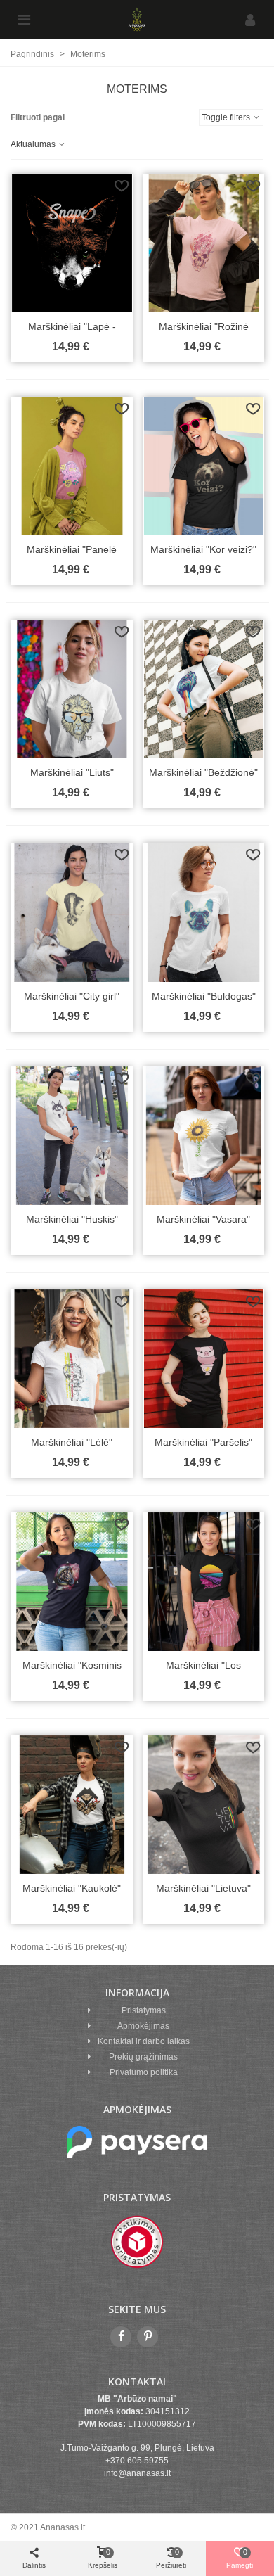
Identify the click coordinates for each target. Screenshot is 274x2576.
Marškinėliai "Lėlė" (72, 1442)
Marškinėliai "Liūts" (72, 772)
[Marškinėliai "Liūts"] (72, 689)
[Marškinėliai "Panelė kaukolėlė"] (72, 466)
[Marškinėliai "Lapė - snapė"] (72, 243)
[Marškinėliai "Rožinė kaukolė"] (204, 243)
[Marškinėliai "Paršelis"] (204, 1359)
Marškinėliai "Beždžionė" (203, 772)
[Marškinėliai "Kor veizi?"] (204, 466)
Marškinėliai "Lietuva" (203, 1888)
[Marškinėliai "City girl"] (72, 912)
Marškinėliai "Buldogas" (204, 996)
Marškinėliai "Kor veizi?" (203, 549)
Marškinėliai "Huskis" (72, 1219)
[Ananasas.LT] (137, 19)
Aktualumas (34, 144)
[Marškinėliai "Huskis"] (72, 1136)
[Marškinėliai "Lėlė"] (72, 1359)
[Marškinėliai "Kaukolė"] (72, 1805)
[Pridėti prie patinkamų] (122, 186)
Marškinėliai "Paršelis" (203, 1442)
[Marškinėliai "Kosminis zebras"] (72, 1582)
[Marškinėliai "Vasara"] (204, 1136)
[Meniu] (24, 20)
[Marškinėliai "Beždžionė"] (204, 689)
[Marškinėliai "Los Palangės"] (204, 1582)
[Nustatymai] (250, 20)
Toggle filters (227, 117)
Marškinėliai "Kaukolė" (72, 1888)
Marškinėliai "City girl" (72, 996)
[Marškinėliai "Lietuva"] (204, 1805)
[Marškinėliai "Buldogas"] (204, 912)
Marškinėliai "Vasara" (203, 1219)
